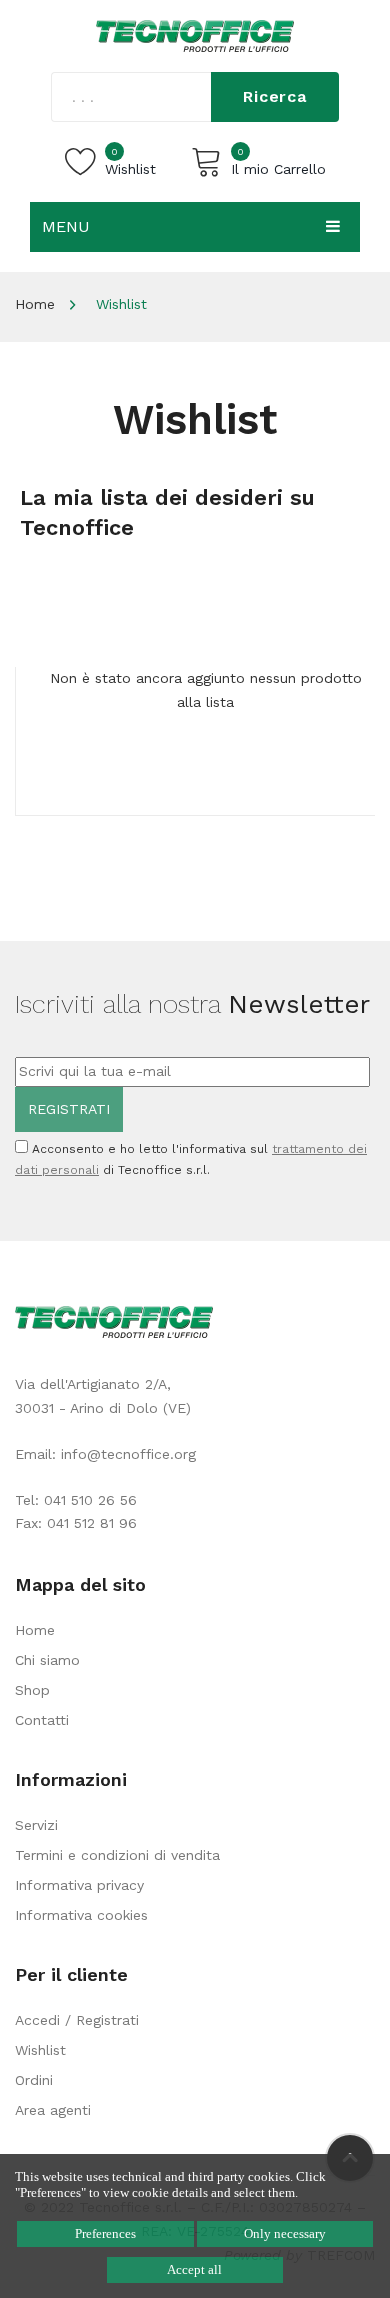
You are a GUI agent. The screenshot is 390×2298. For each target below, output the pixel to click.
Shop (32, 1690)
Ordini (34, 2080)
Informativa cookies (81, 1915)
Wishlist (40, 2050)
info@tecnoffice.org (128, 1454)
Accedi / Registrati (77, 2020)
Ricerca (275, 96)
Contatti (42, 1720)
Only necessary (285, 2233)
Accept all (194, 2269)
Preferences (105, 2233)
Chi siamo (47, 1660)
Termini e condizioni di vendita (117, 1855)
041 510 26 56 (90, 1500)
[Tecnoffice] (195, 35)
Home (35, 304)
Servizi (36, 1825)
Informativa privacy (79, 1885)
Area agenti (53, 2110)
